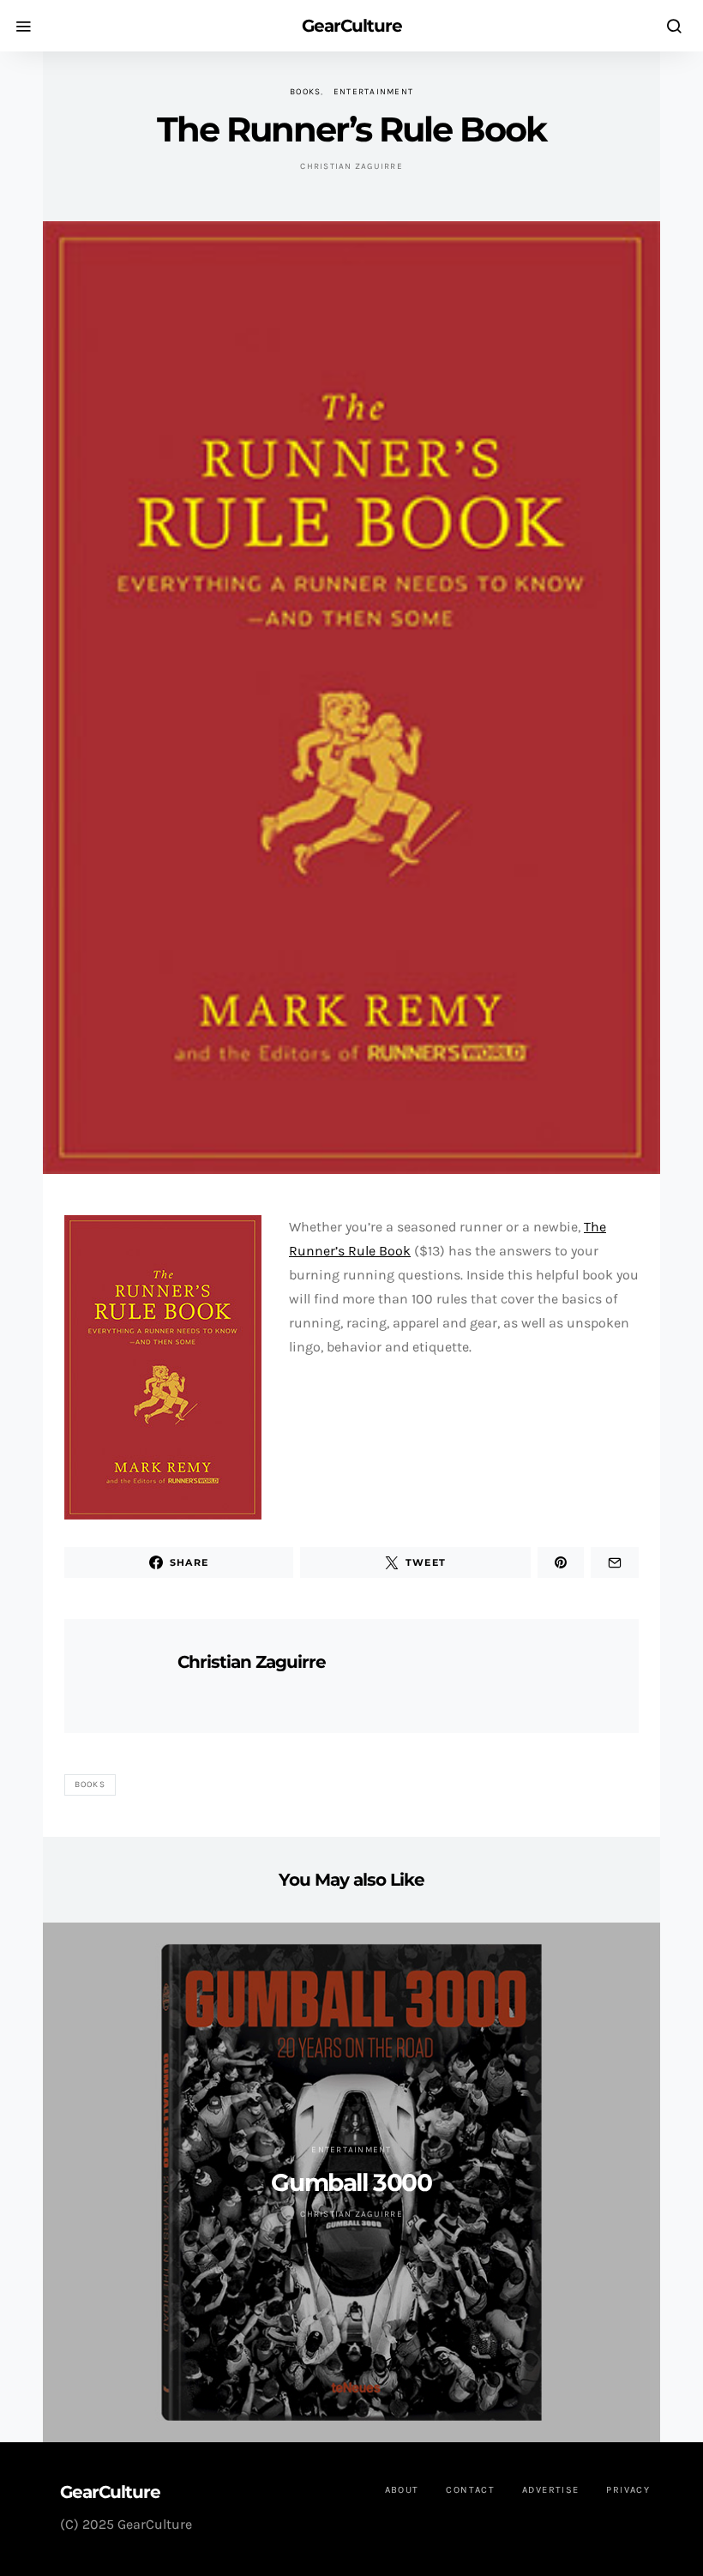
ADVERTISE (550, 2490)
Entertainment (373, 92)
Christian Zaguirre (351, 166)
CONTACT (470, 2490)
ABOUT (402, 2490)
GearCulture (352, 26)
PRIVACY (628, 2490)
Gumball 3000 (351, 2182)
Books (305, 92)
